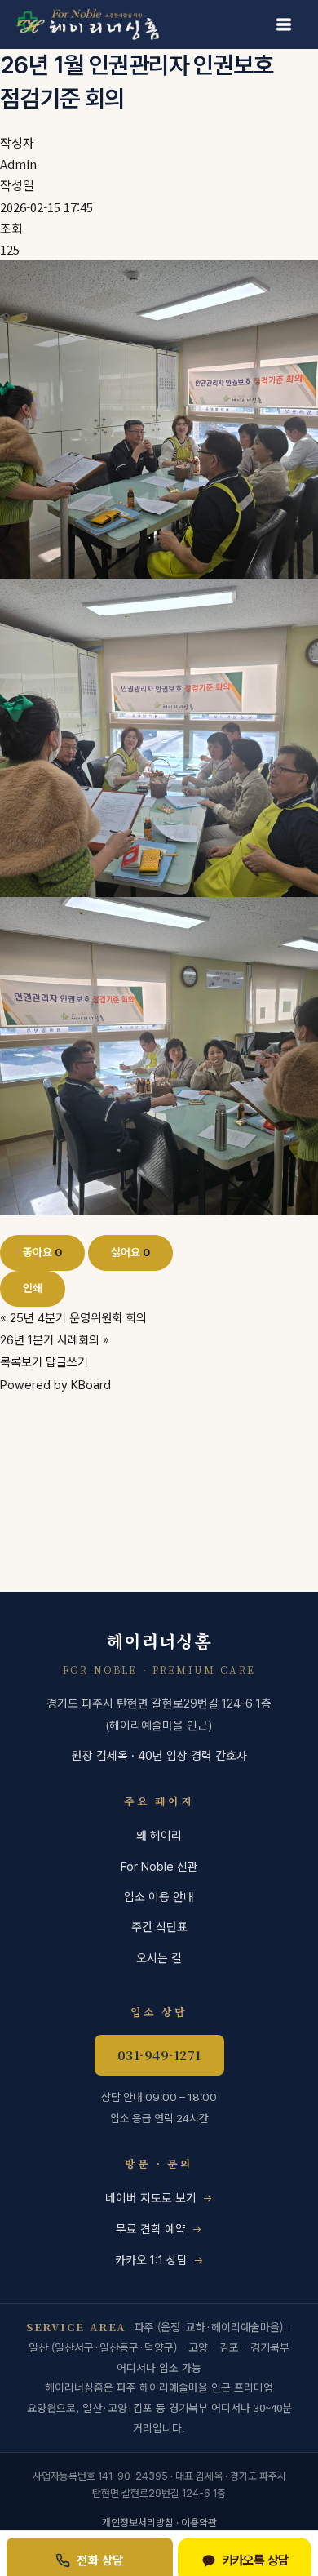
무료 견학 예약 (151, 2229)
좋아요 (42, 1252)
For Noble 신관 (159, 1866)
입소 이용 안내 (159, 1896)
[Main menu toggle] (284, 24)
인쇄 (33, 1288)
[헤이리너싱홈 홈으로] (94, 24)
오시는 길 (159, 1958)
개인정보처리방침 (138, 2523)
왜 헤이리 (159, 1835)
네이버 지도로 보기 (151, 2198)
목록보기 (21, 1362)
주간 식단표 (159, 1927)
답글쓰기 (67, 1362)
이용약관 (199, 2523)
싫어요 (130, 1252)
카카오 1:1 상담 (151, 2260)
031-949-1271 (159, 2055)
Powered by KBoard (55, 1385)
